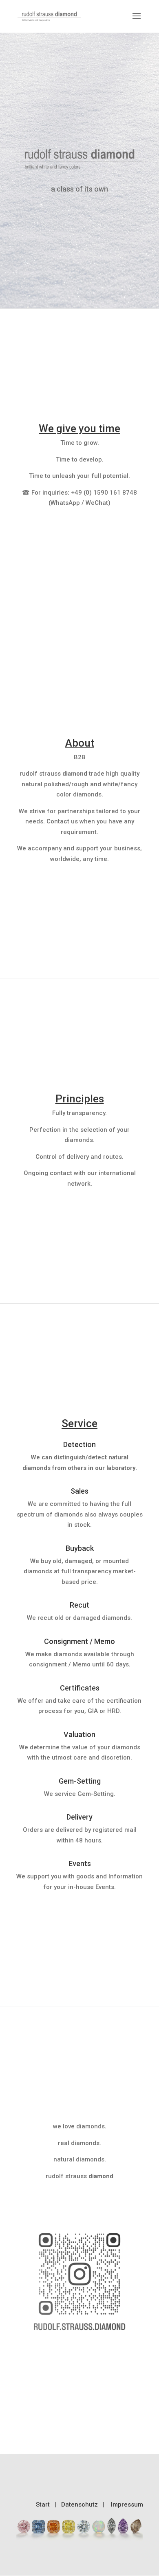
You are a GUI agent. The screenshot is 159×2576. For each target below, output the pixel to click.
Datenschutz (79, 2505)
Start (43, 2505)
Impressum (127, 2505)
